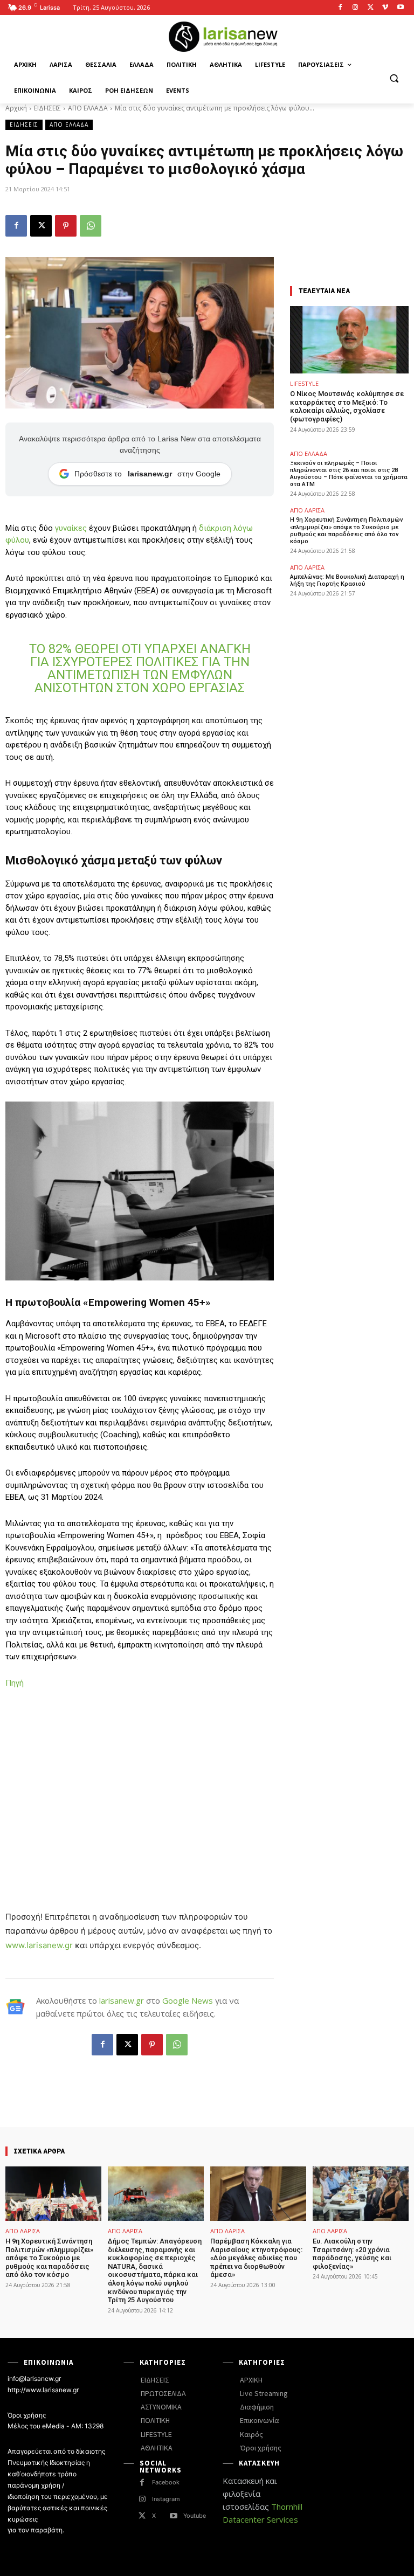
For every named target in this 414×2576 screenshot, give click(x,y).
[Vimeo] (385, 8)
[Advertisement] (140, 1778)
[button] (394, 78)
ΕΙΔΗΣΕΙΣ (47, 108)
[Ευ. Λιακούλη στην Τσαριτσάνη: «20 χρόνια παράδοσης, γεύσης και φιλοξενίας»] (361, 2194)
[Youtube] (400, 8)
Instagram (166, 2499)
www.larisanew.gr (39, 1945)
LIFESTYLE (304, 383)
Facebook (166, 2482)
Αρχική (16, 108)
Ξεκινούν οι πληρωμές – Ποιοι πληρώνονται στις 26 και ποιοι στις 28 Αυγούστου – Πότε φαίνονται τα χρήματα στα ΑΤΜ (349, 474)
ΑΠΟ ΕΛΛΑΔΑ (88, 108)
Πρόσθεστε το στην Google (147, 474)
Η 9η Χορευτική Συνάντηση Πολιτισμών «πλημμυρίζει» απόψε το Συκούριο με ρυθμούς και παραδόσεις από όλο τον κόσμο (346, 531)
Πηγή (15, 1683)
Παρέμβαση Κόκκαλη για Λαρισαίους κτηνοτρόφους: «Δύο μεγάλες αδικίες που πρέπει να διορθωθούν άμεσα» (256, 2258)
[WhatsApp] (91, 226)
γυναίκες (71, 528)
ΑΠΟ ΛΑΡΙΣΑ (307, 510)
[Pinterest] (66, 226)
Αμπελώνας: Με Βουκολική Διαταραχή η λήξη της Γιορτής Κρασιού (347, 580)
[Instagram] (356, 8)
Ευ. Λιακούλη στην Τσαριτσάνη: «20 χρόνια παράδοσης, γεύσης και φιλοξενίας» (352, 2254)
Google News (188, 2000)
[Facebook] (340, 8)
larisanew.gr (122, 2000)
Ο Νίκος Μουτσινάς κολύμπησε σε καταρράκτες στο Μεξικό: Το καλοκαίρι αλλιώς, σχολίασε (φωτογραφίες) (347, 406)
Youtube (195, 2516)
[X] (371, 8)
